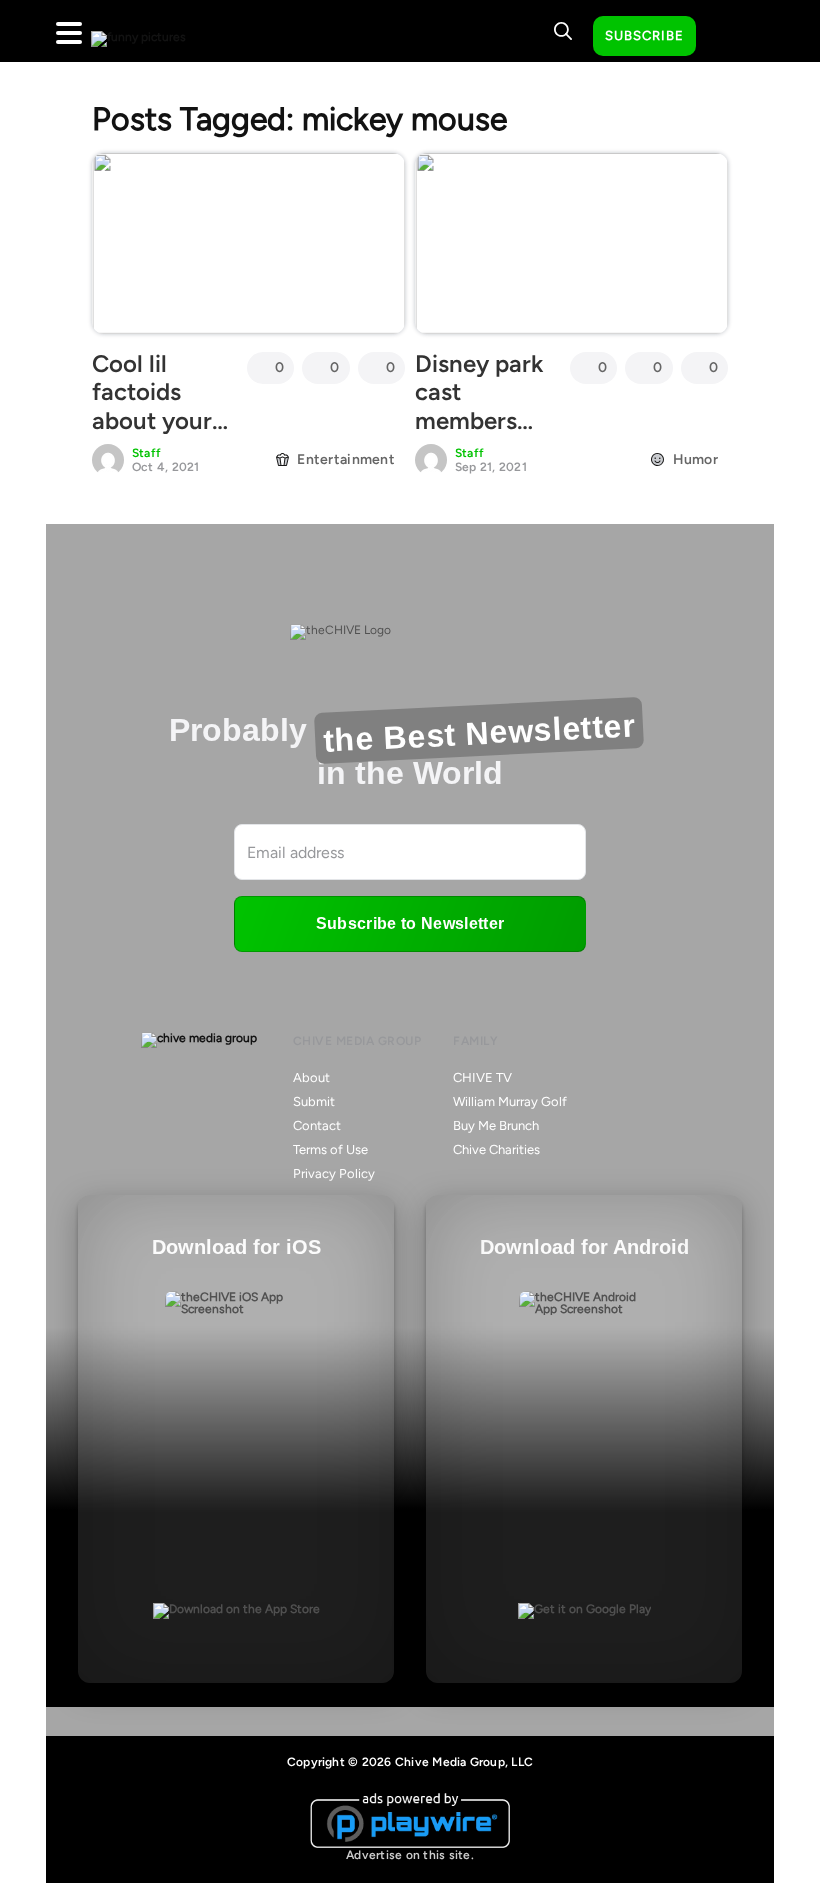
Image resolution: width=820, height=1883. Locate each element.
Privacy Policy (334, 1173)
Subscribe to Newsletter (410, 923)
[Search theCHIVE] (563, 31)
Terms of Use (330, 1149)
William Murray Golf (510, 1101)
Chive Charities (496, 1149)
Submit (314, 1101)
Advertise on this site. (410, 1855)
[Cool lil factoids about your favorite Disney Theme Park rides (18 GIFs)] (248, 243)
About (311, 1077)
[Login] (729, 37)
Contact (317, 1125)
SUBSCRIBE (644, 35)
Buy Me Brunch (496, 1125)
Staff (146, 453)
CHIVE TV (482, 1077)
